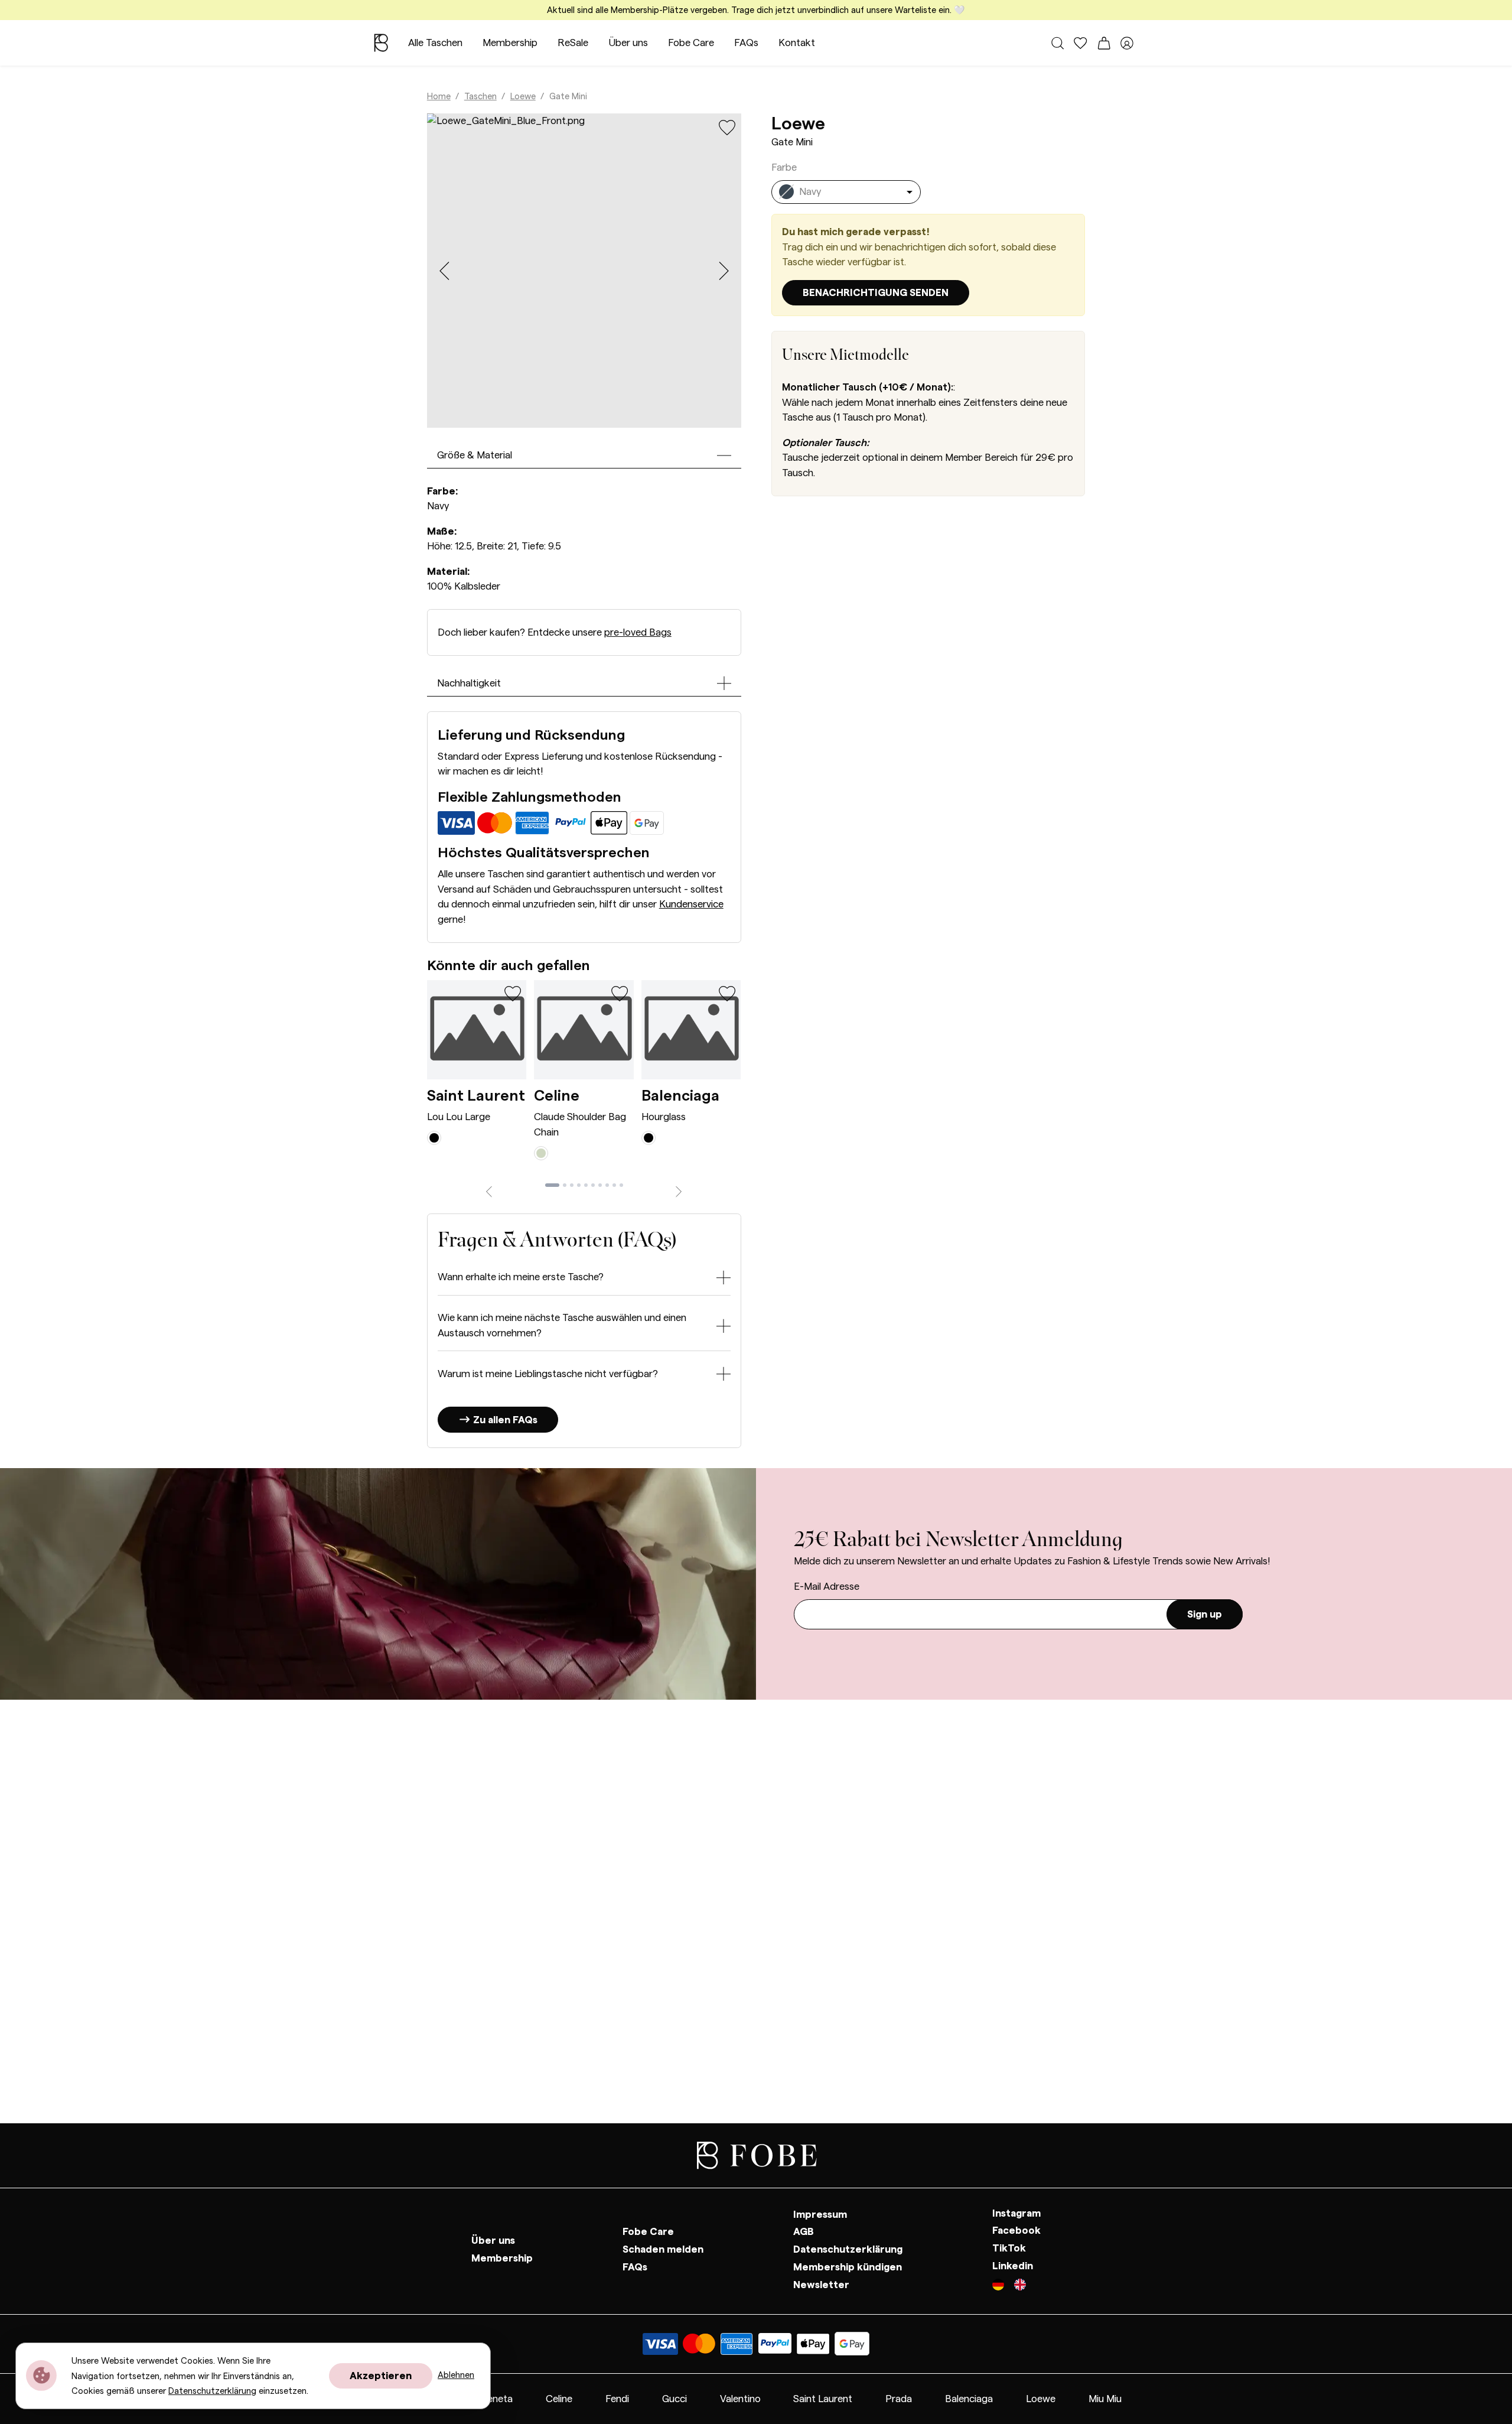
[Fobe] (381, 43)
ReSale (573, 43)
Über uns (628, 43)
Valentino (740, 2399)
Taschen (480, 97)
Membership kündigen (848, 2267)
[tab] (552, 1185)
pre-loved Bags (638, 632)
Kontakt (797, 43)
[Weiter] (679, 1190)
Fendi (617, 2399)
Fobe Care (691, 43)
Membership (510, 43)
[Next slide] (724, 271)
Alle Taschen (435, 43)
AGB (804, 2232)
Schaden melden (663, 2249)
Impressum (820, 2215)
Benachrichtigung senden (876, 293)
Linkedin (1013, 2266)
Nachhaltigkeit (469, 683)
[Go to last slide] (444, 271)
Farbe (784, 167)
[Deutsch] (1003, 2286)
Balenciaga (680, 1096)
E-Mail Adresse (827, 1587)
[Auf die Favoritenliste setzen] (727, 127)
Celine (557, 1096)
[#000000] (434, 1137)
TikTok (1009, 2248)
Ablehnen (456, 2375)
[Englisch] (1020, 2286)
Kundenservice (691, 904)
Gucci (674, 2399)
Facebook (1016, 2231)
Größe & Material (475, 455)
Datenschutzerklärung (848, 2249)
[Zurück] (489, 1190)
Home (439, 97)
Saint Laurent (476, 1096)
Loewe (523, 97)
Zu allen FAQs (504, 1420)
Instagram (1016, 2213)
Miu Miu (1105, 2399)
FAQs (746, 43)
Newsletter (821, 2285)
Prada (899, 2399)
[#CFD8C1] (541, 1152)
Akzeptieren (381, 2376)
